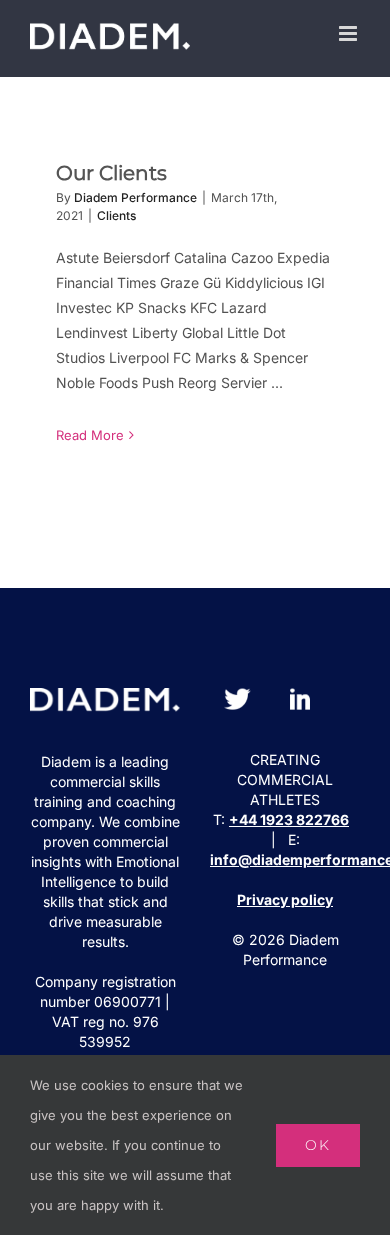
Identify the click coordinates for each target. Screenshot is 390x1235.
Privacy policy (285, 899)
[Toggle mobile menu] (349, 33)
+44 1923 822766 (289, 819)
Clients (116, 215)
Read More (90, 435)
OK (318, 1145)
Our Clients (111, 173)
